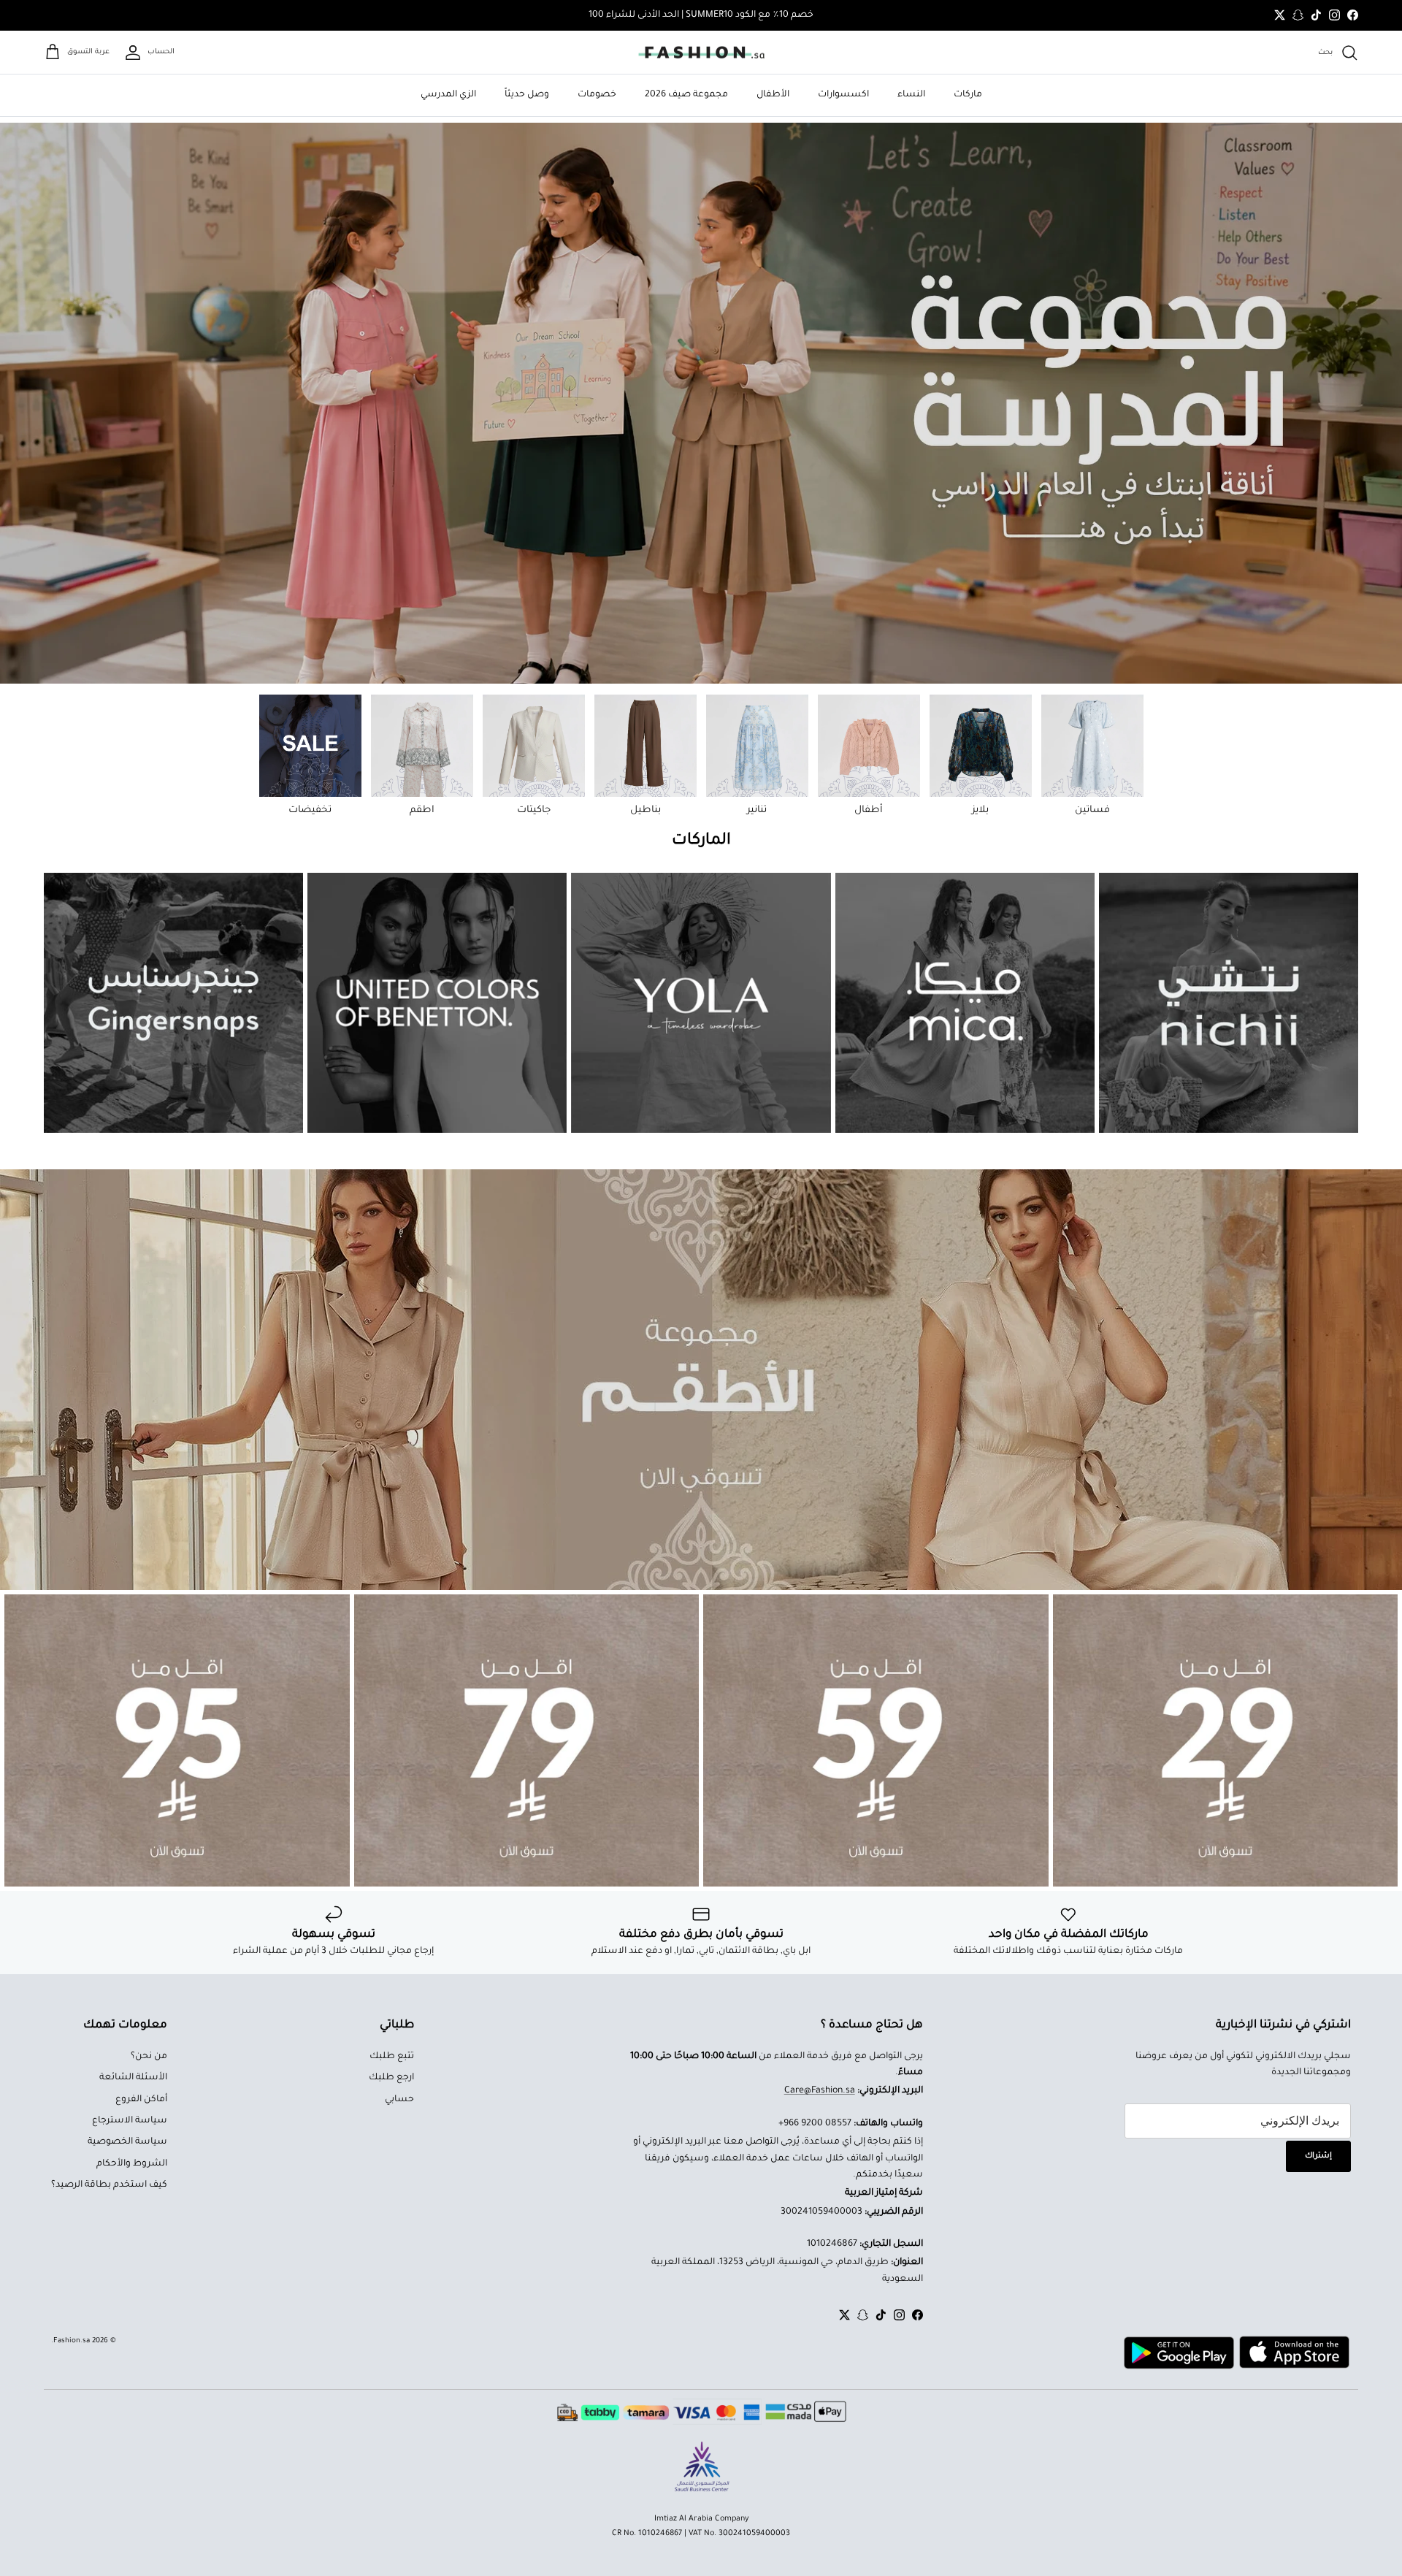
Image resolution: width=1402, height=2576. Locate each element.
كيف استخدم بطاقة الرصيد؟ (109, 2185)
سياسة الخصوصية (127, 2142)
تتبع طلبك (392, 2057)
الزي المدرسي (448, 95)
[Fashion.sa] (701, 53)
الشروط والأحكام (132, 2164)
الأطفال (773, 95)
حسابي (399, 2100)
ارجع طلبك (391, 2078)
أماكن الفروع (141, 2100)
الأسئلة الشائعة (133, 2078)
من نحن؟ (149, 2057)
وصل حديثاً (527, 95)
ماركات (968, 95)
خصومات (597, 95)
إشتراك (1318, 2156)
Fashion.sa (72, 2341)
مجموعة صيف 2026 (686, 95)
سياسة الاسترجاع (130, 2121)
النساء (911, 95)
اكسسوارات (843, 95)
